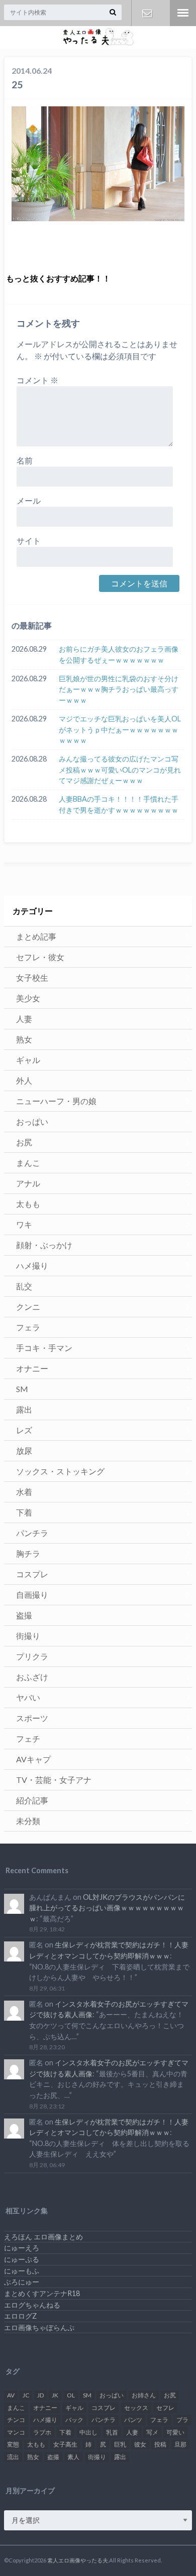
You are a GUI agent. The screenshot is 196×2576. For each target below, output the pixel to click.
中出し (88, 2432)
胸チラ (28, 1553)
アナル (28, 1183)
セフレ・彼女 (40, 957)
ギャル (28, 1060)
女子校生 (32, 977)
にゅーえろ (22, 2248)
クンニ (28, 1307)
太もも (28, 1204)
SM (22, 1389)
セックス (136, 2408)
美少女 (28, 998)
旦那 (180, 2444)
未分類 (28, 1821)
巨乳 (120, 2444)
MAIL (147, 13)
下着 (24, 1512)
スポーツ (32, 1718)
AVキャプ (33, 1759)
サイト (29, 541)
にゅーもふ (22, 2271)
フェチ (28, 1738)
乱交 (24, 1286)
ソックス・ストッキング (60, 1471)
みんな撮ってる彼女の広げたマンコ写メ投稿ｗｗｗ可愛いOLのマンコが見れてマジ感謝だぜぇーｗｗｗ (120, 770)
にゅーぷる (22, 2259)
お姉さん (144, 2395)
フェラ (28, 1327)
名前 (25, 460)
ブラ (182, 2420)
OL (71, 2395)
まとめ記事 (36, 936)
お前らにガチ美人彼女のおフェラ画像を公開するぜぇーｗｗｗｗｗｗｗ (119, 654)
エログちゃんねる (32, 2305)
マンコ (16, 2432)
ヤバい (28, 1697)
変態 (13, 2444)
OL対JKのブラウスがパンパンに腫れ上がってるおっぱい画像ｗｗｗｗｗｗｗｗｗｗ (107, 1908)
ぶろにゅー (22, 2282)
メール (29, 500)
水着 (24, 1492)
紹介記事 (32, 1800)
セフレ (165, 2408)
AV (11, 2395)
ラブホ (42, 2432)
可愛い (175, 2432)
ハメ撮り (32, 1265)
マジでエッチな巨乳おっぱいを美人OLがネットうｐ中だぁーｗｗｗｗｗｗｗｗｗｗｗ (120, 729)
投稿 (160, 2444)
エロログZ (20, 2316)
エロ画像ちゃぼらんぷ (39, 2327)
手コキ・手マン (44, 1348)
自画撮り (32, 1595)
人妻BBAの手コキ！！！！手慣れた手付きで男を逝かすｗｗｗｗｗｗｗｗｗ (119, 804)
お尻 (24, 1142)
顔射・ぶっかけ (44, 1245)
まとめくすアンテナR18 (42, 2293)
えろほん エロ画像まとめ (43, 2237)
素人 (73, 2457)
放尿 (24, 1451)
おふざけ (32, 1677)
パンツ (133, 2420)
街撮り (28, 1636)
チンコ (16, 2420)
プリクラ (32, 1656)
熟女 (24, 1039)
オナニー (32, 1368)
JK (55, 2395)
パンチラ (32, 1533)
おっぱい (32, 1121)
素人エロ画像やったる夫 (78, 2560)
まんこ (28, 1163)
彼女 (140, 2444)
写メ (152, 2432)
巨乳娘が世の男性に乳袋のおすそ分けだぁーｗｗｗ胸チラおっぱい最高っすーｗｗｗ (119, 689)
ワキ (24, 1224)
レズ (24, 1430)
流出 (13, 2457)
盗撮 (24, 1615)
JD (40, 2395)
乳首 (112, 2432)
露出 (24, 1409)
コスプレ (32, 1574)
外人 (24, 1080)
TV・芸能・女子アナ (54, 1780)
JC (26, 2395)
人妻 (24, 1019)
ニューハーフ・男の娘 (56, 1101)
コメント (37, 380)
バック (74, 2420)
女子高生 (65, 2444)
